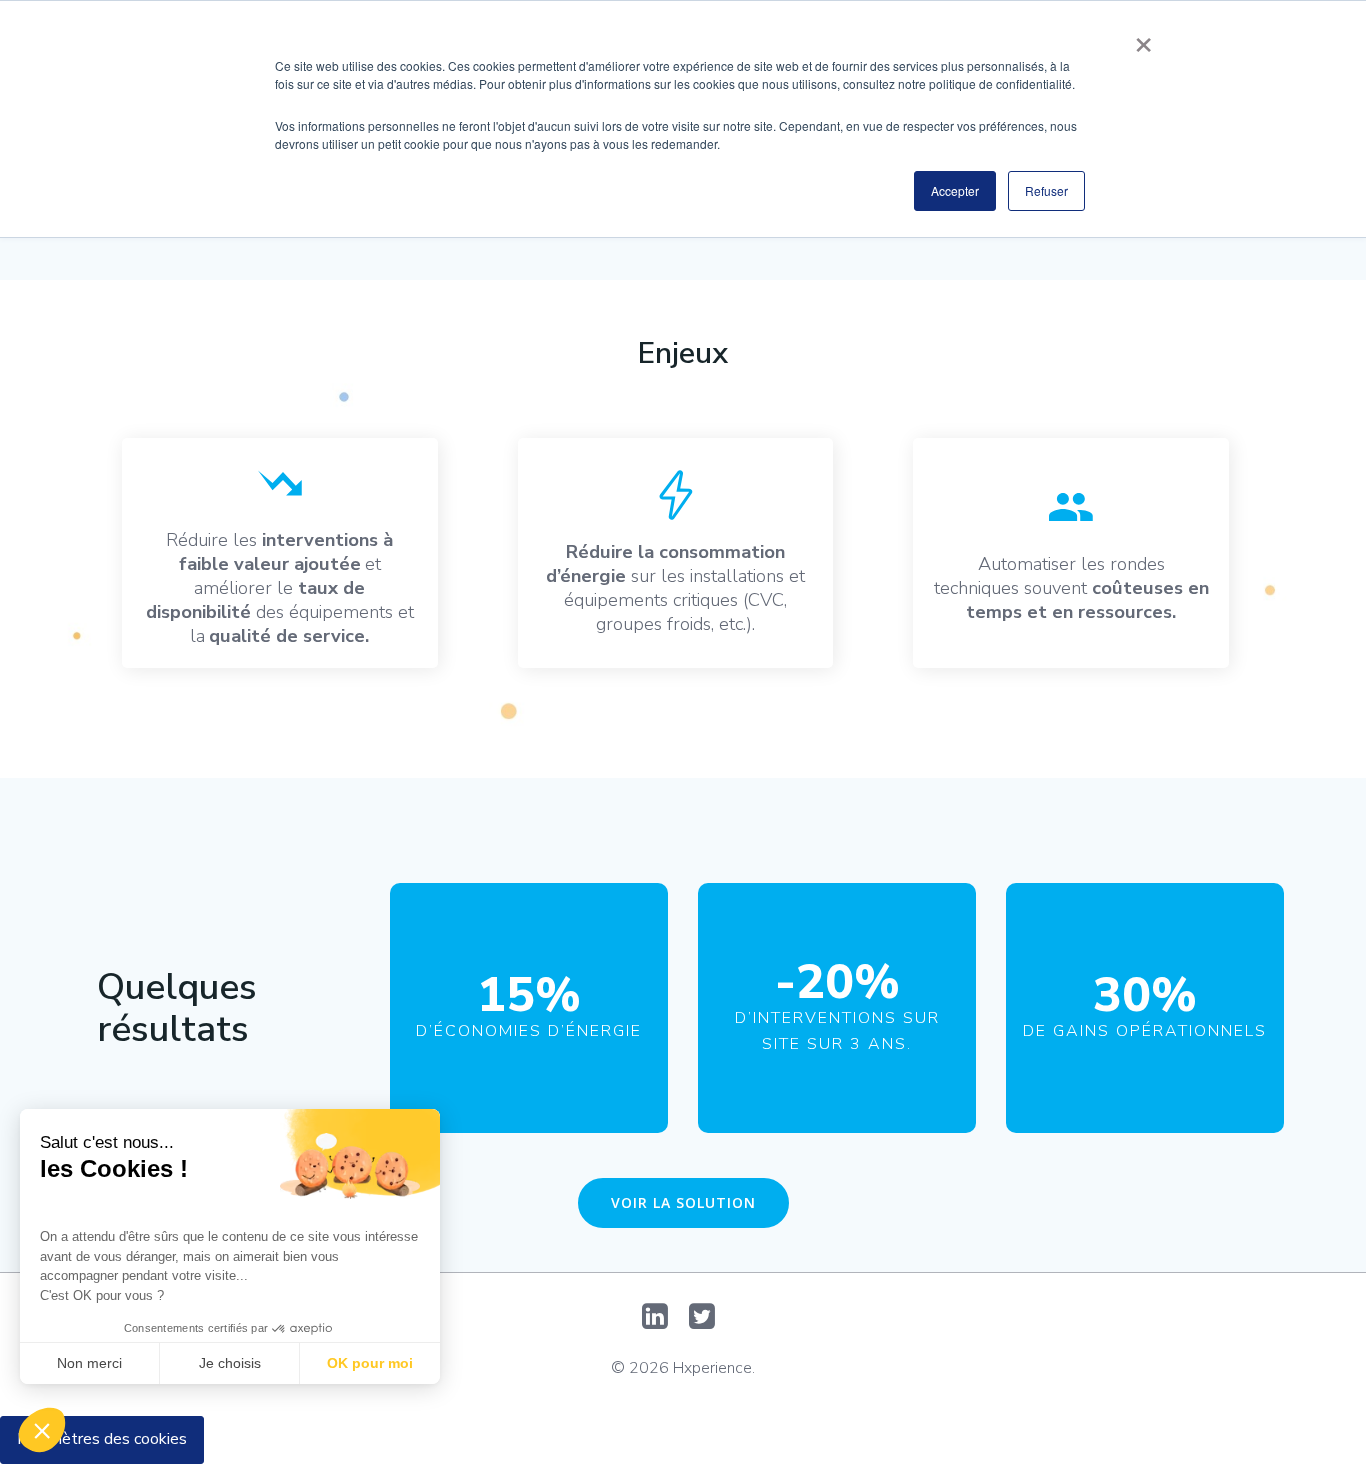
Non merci (89, 1363)
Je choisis (230, 1363)
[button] (42, 1430)
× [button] (1143, 38)
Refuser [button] (1046, 190)
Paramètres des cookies (102, 1439)
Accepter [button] (955, 190)
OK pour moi (370, 1363)
